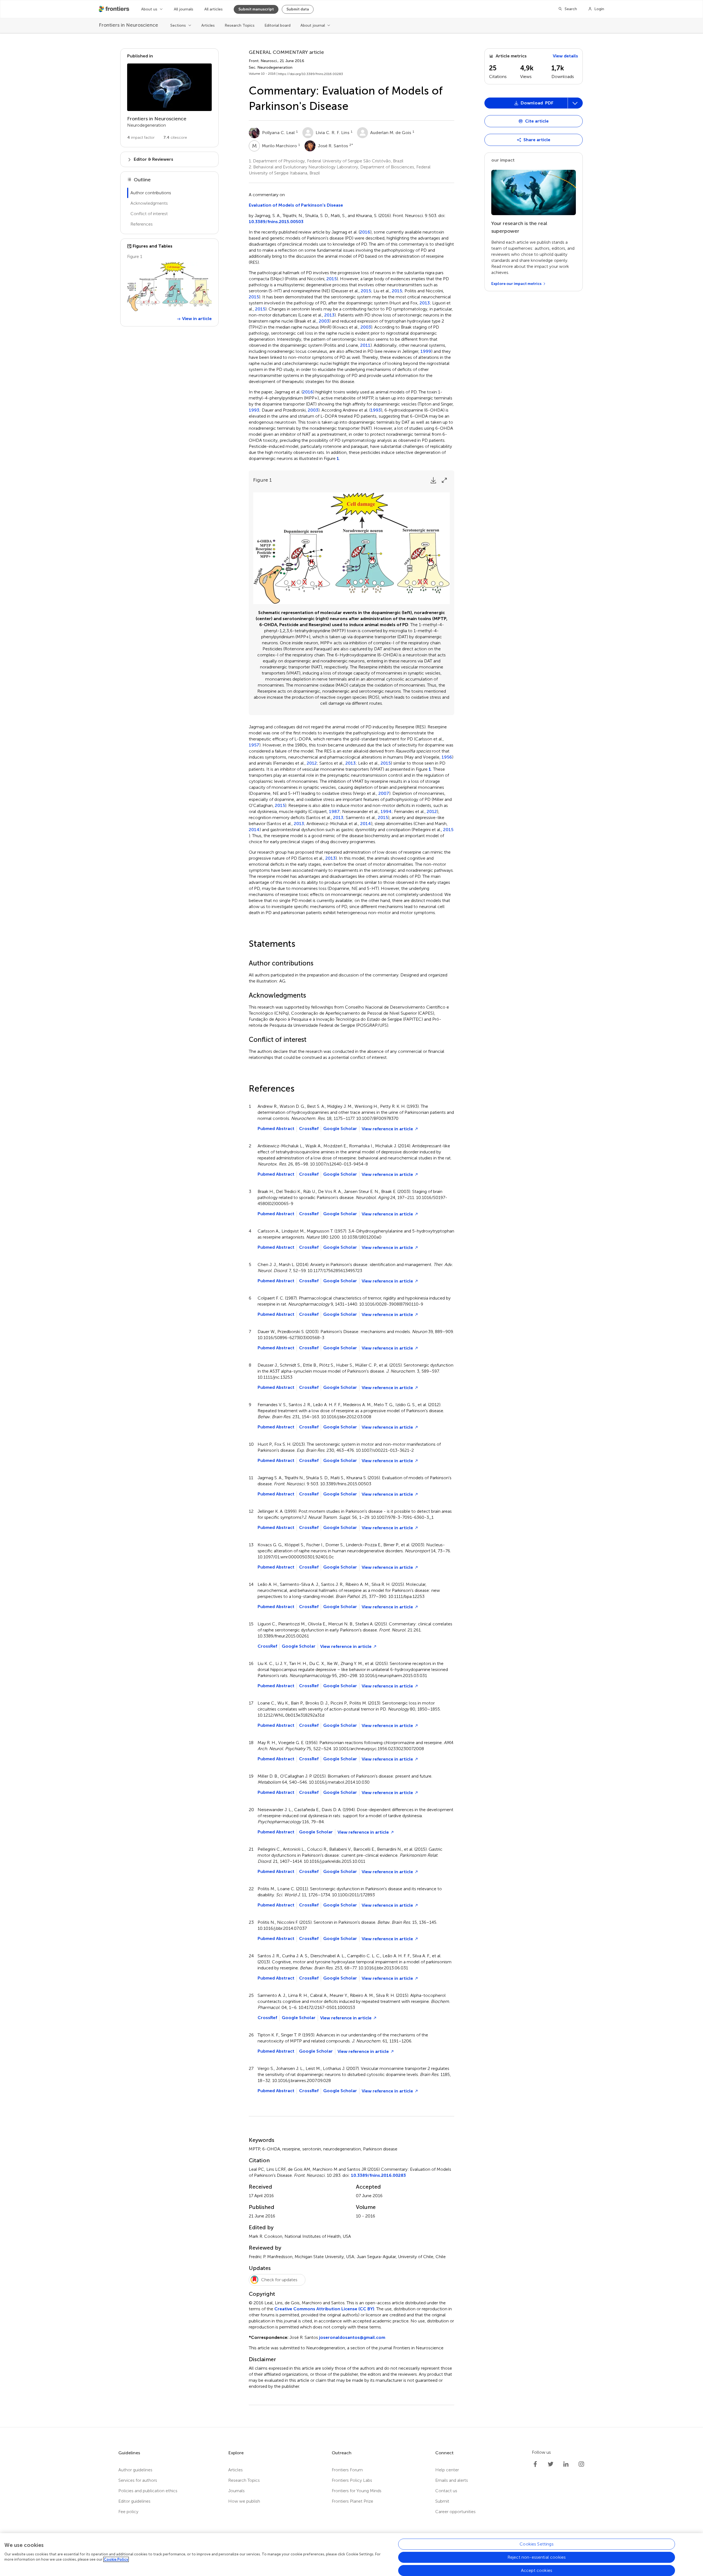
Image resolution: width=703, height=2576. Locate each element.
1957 (254, 745)
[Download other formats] (575, 103)
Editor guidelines (134, 2501)
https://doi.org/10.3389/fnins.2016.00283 (311, 74)
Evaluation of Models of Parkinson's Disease (296, 205)
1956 (447, 757)
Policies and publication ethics (148, 2491)
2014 (366, 824)
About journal (313, 25)
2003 (324, 321)
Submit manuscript (256, 9)
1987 (334, 812)
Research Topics (240, 25)
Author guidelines (135, 2470)
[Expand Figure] (444, 480)
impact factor (141, 138)
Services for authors (138, 2480)
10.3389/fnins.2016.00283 (378, 2175)
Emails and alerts (452, 2480)
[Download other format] (506, 193)
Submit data (298, 9)
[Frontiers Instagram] (581, 2464)
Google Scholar (340, 1129)
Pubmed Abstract (276, 1129)
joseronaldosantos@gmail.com (352, 2337)
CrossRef (309, 1129)
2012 (312, 763)
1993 (254, 410)
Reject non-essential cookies (537, 2557)
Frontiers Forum (347, 2470)
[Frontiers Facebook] (535, 2464)
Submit (442, 2501)
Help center (447, 2470)
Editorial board (277, 25)
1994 (386, 812)
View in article (197, 319)
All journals (184, 9)
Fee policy (128, 2512)
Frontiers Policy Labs (352, 2480)
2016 (365, 232)
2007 (384, 793)
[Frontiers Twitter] (551, 2464)
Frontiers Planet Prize (352, 2501)
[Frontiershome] (115, 9)
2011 (365, 345)
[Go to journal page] (169, 87)
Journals (236, 2491)
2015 (332, 279)
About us (149, 9)
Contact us (446, 2491)
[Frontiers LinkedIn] (566, 2464)
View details (565, 56)
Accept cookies (537, 2570)
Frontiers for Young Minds (357, 2491)
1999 (426, 351)
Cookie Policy (116, 2559)
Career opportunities (455, 2512)
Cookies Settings (537, 2544)
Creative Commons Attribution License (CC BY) (324, 2309)
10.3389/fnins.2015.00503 (276, 222)
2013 (425, 303)
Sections (178, 25)
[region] (351, 2555)
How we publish (244, 2501)
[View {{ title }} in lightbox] (169, 287)
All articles (214, 9)
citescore (175, 138)
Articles (208, 25)
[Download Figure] (433, 480)
